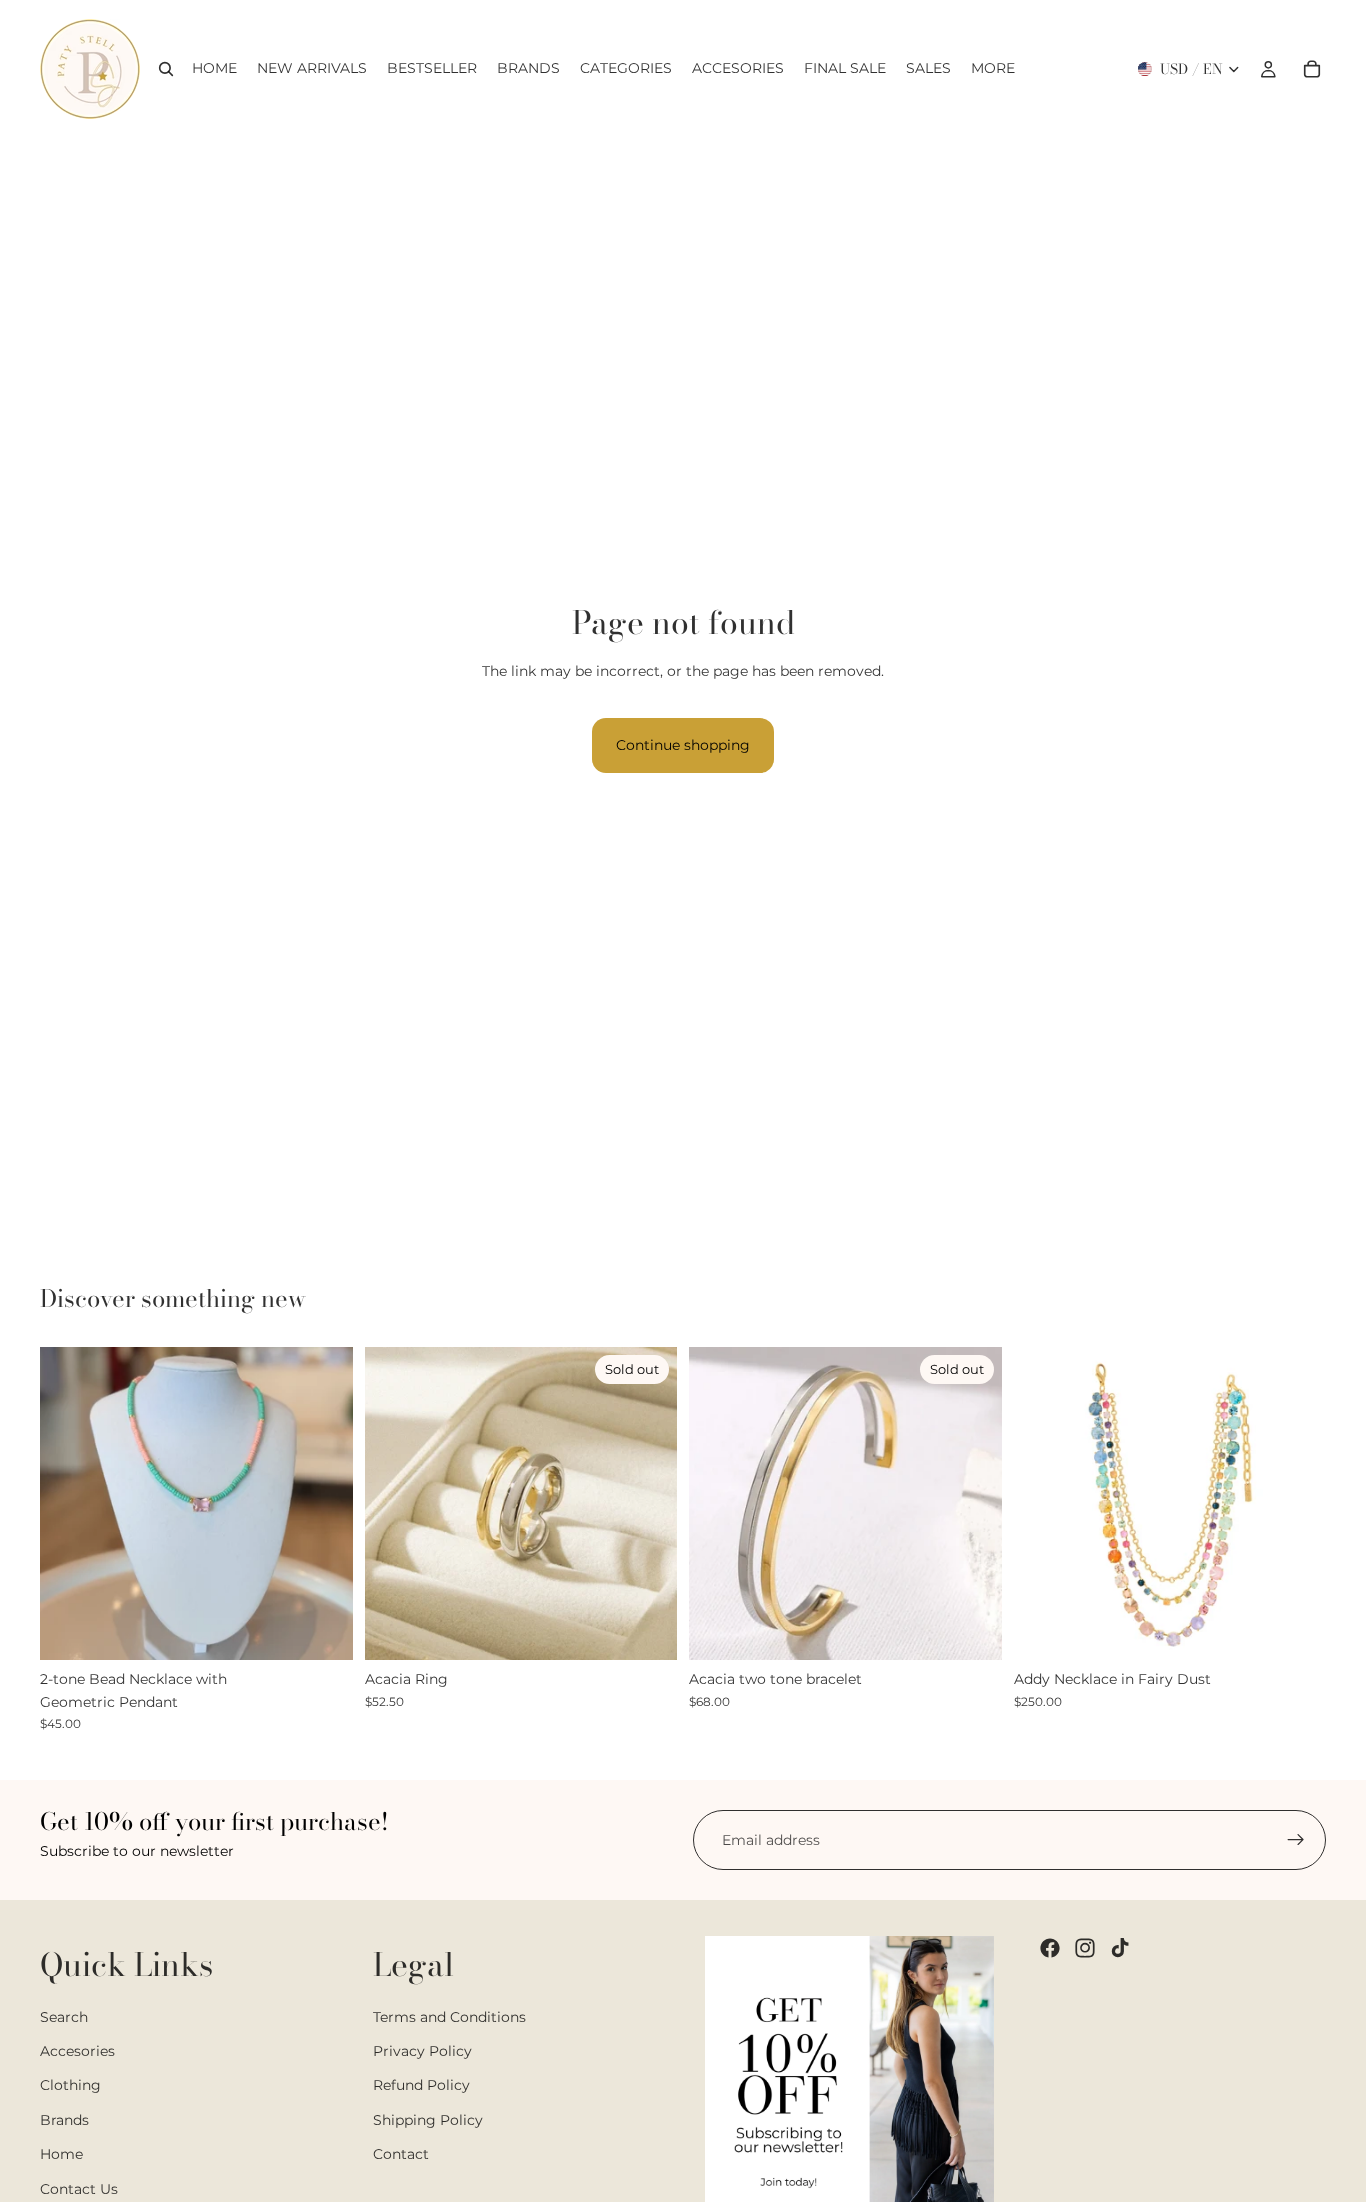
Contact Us (79, 2188)
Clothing (70, 2085)
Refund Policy (421, 2085)
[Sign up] (1296, 1840)
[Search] (166, 69)
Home (61, 2154)
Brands (64, 2119)
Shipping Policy (428, 2119)
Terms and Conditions (449, 2016)
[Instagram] (1085, 1948)
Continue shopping (683, 745)
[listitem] (993, 69)
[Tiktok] (1120, 1948)
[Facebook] (1050, 1948)
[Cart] (1312, 69)
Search (64, 2016)
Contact (401, 2154)
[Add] (1295, 1630)
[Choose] (322, 1630)
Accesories (77, 2051)
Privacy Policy (422, 2051)
